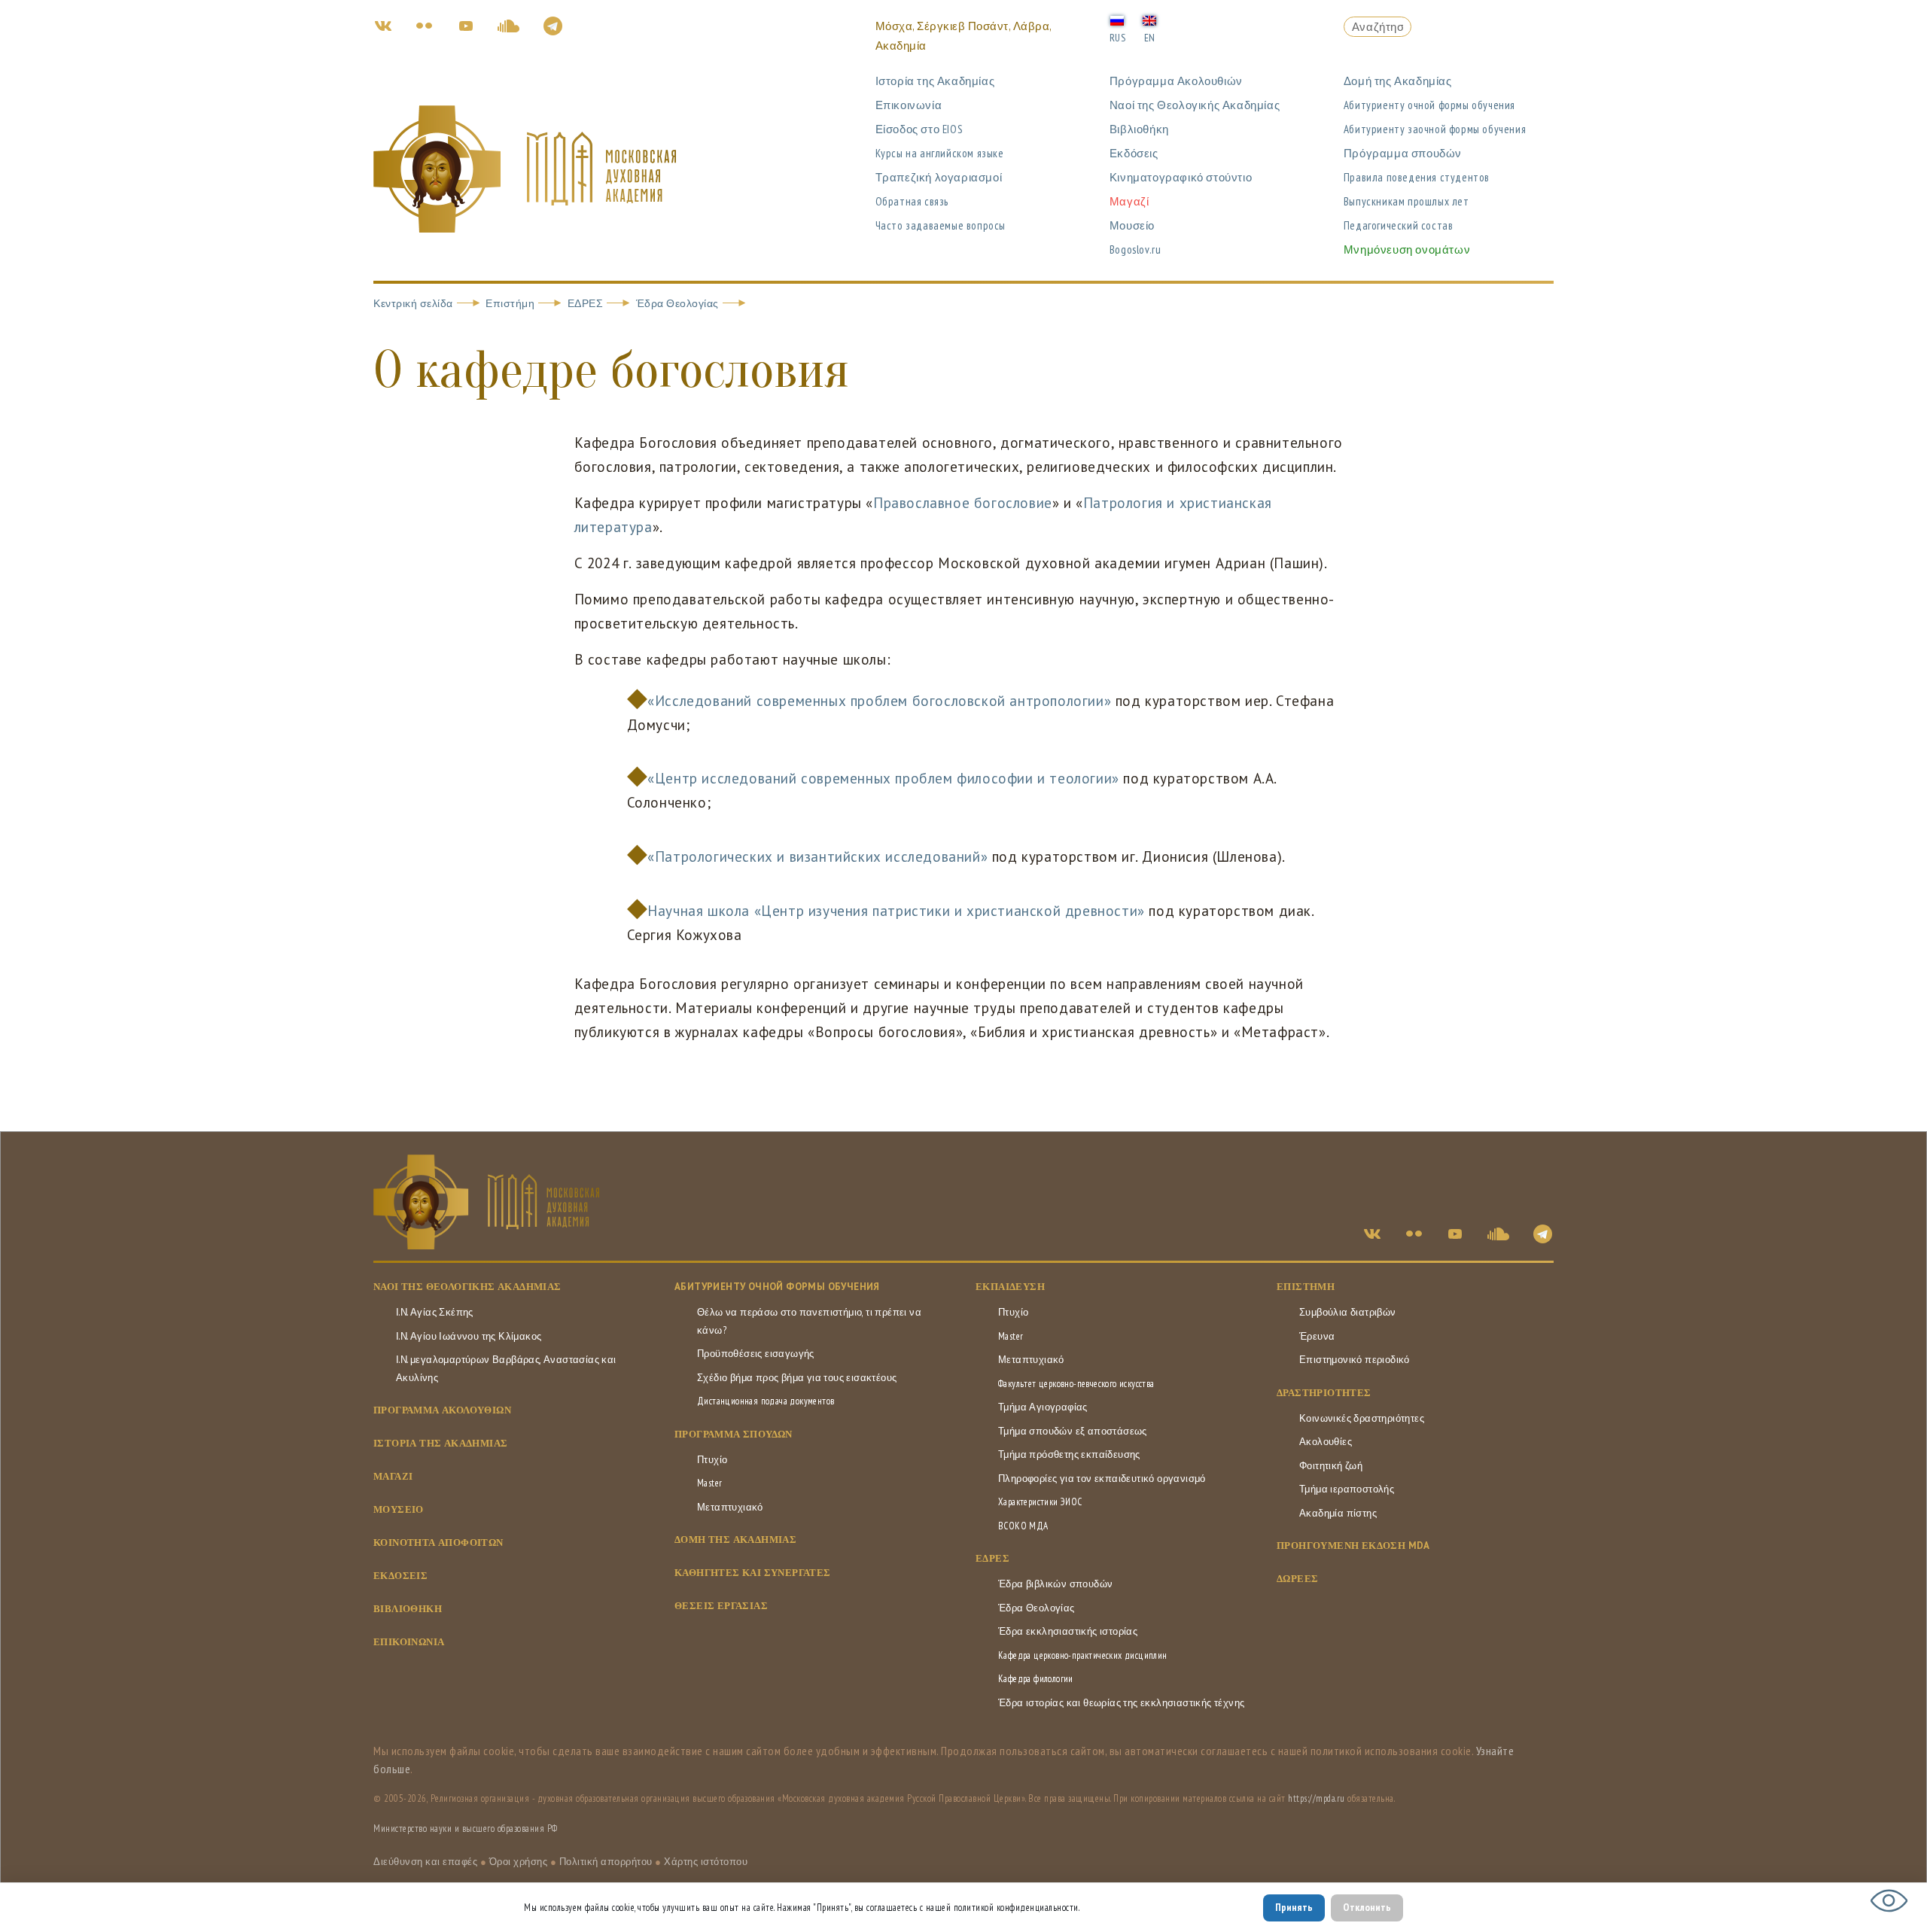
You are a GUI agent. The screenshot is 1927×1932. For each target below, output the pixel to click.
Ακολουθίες (1326, 1442)
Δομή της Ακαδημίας (1398, 81)
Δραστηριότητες (1324, 1393)
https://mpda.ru (1317, 1798)
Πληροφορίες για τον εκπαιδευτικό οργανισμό (1102, 1479)
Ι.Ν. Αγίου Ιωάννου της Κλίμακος (469, 1336)
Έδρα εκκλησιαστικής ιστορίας (1068, 1631)
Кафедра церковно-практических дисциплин (1083, 1655)
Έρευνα (1317, 1336)
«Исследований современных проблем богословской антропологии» (879, 701)
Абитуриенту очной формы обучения (1429, 105)
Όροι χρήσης (519, 1862)
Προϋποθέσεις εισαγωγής (756, 1354)
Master (709, 1483)
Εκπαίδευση (1010, 1287)
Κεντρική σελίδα (413, 303)
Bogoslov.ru (1135, 249)
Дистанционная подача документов (766, 1401)
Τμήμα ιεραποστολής (1347, 1489)
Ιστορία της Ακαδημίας (935, 81)
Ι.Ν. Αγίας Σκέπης (435, 1312)
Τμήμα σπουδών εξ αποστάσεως (1073, 1431)
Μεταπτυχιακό (730, 1507)
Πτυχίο (712, 1460)
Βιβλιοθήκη (1139, 129)
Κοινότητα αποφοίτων (438, 1543)
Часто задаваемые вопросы (941, 225)
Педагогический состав (1399, 225)
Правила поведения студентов (1417, 177)
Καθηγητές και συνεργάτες (753, 1573)
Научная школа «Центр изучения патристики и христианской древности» (896, 911)
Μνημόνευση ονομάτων (1407, 249)
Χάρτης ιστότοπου (706, 1862)
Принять (1294, 1907)
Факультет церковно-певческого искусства (1076, 1384)
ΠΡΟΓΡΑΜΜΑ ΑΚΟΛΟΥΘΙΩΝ (442, 1410)
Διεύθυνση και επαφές (425, 1862)
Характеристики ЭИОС (1040, 1502)
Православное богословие (963, 503)
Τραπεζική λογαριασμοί (939, 177)
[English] (1149, 20)
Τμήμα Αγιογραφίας (1043, 1407)
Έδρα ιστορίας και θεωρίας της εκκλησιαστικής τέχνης (1121, 1703)
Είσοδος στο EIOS (919, 129)
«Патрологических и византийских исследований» (817, 856)
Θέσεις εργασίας (721, 1606)
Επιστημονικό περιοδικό (1355, 1360)
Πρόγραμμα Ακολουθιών (1176, 81)
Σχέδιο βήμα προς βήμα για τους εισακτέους (797, 1378)
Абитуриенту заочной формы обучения (1435, 129)
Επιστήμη (510, 303)
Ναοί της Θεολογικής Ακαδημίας (1195, 105)
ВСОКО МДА (1023, 1526)
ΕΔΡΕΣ (586, 303)
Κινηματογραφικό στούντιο (1181, 177)
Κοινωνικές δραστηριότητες (1362, 1418)
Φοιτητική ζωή (1331, 1466)
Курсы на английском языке (940, 153)
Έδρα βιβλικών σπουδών (1055, 1584)
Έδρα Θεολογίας (677, 303)
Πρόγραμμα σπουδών (1403, 153)
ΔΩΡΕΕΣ (1297, 1579)
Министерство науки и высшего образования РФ (466, 1829)
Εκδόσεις (1134, 153)
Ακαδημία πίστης (1338, 1513)
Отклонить (1367, 1907)
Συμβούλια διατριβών (1348, 1312)
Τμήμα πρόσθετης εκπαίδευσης (1069, 1454)
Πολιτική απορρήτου (606, 1862)
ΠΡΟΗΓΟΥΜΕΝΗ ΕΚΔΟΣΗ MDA (1353, 1546)
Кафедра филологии (1036, 1679)
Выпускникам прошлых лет (1406, 201)
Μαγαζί (1129, 201)
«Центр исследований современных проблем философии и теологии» (885, 778)
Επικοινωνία (909, 105)
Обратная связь (912, 201)
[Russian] (1117, 20)
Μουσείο (1132, 225)
